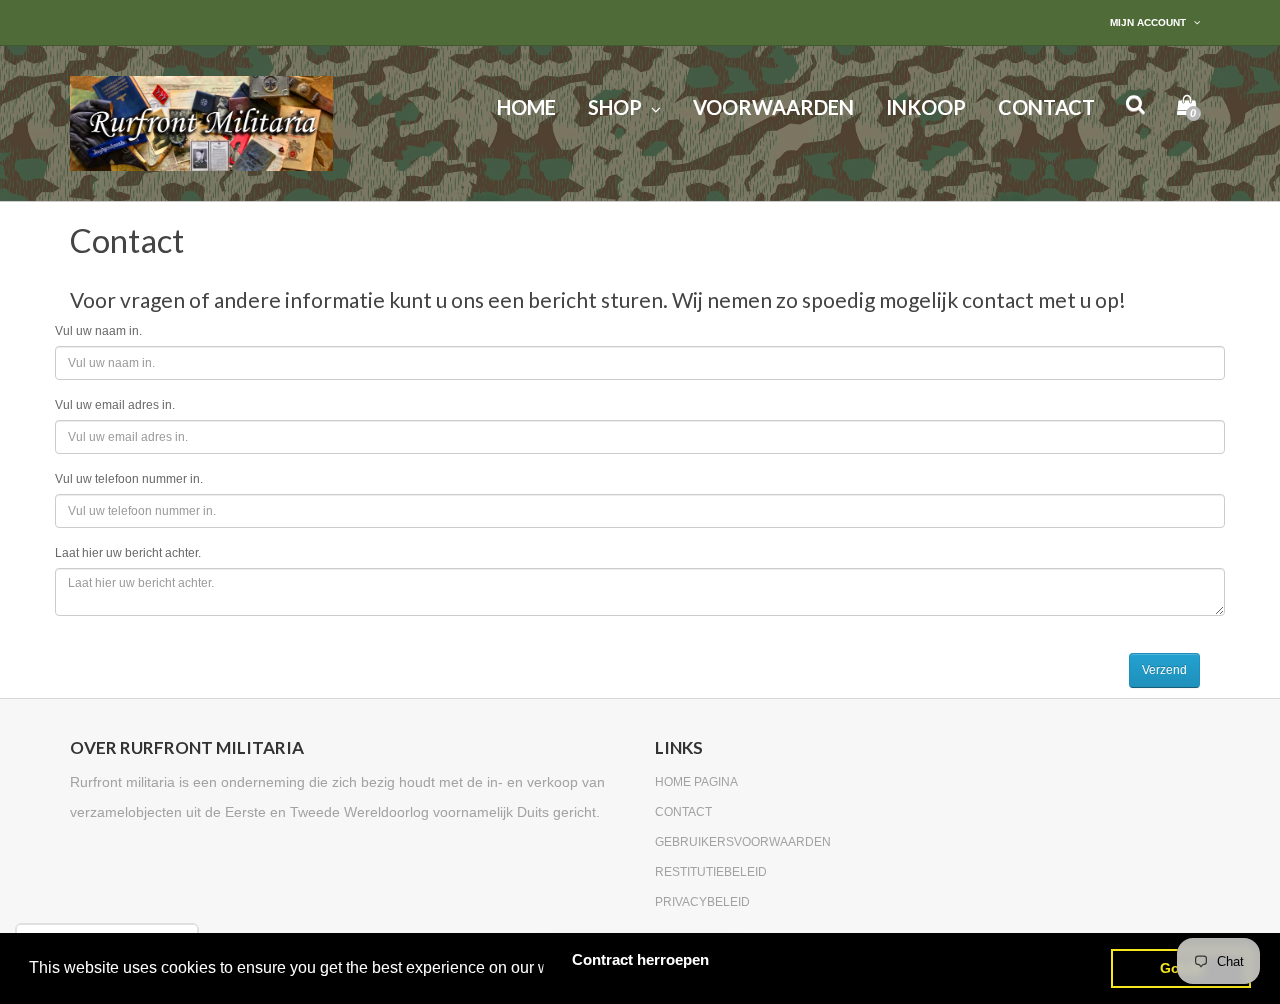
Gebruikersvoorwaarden (743, 842)
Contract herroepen (640, 959)
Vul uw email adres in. (115, 405)
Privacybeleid (702, 902)
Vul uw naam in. (98, 331)
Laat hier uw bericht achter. (128, 553)
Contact (683, 812)
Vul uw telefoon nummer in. (129, 479)
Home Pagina (696, 782)
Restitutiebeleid (711, 872)
